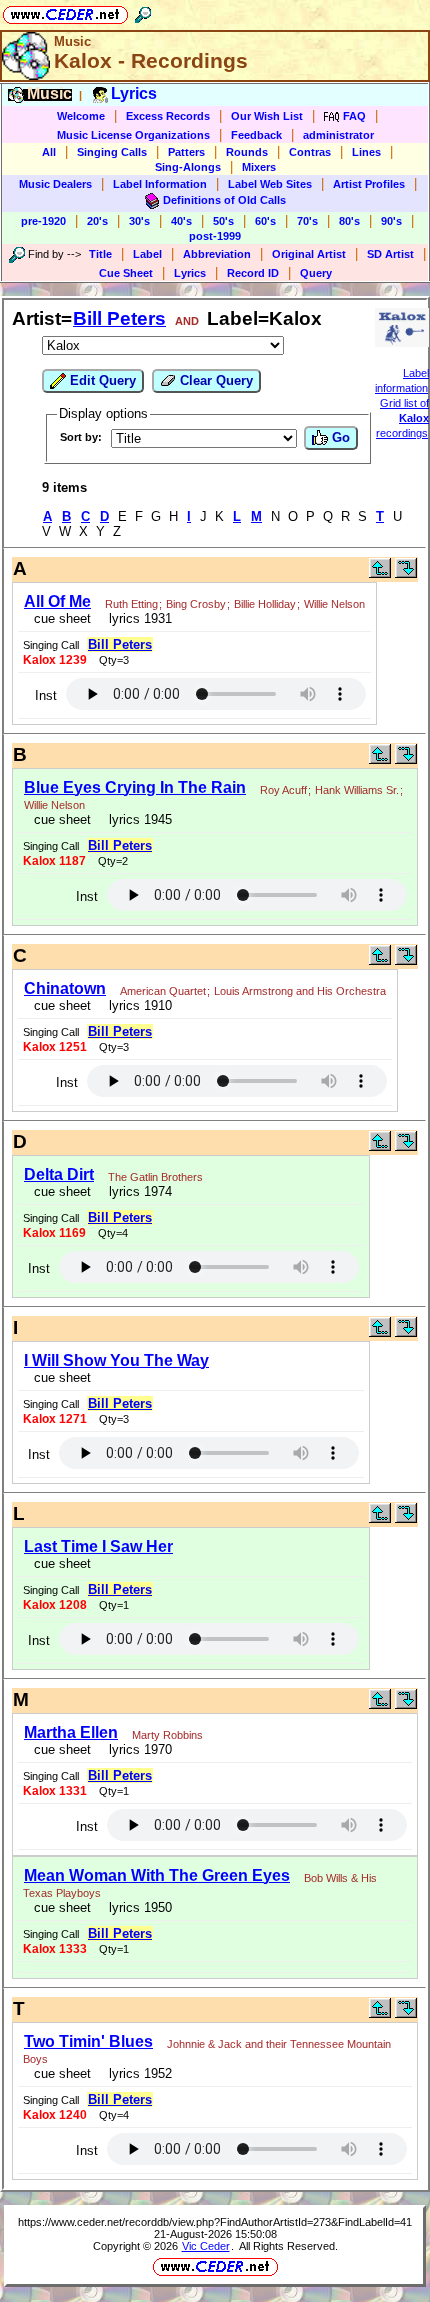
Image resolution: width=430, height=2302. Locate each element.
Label (147, 254)
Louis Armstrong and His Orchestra (300, 991)
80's (349, 221)
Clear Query (214, 380)
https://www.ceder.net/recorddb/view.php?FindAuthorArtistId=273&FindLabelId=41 (215, 2222)
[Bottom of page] (406, 573)
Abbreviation (217, 254)
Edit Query (101, 380)
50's (223, 221)
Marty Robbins (167, 1735)
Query (316, 273)
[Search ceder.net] (143, 11)
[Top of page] (380, 573)
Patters (186, 152)
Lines (366, 152)
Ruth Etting (131, 604)
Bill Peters (119, 318)
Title (100, 254)
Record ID (253, 273)
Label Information (160, 184)
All (49, 152)
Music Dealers (55, 184)
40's (181, 221)
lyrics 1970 (136, 1749)
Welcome (81, 116)
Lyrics (190, 273)
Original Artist (309, 254)
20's (97, 221)
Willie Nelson (334, 604)
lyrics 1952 (136, 2073)
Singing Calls (112, 152)
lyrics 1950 (136, 1907)
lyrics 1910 (136, 1005)
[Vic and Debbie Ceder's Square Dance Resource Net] (65, 11)
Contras (310, 152)
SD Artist (390, 254)
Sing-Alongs (188, 167)
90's (391, 221)
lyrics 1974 (136, 1191)
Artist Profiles (369, 184)
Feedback (256, 135)
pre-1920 (43, 221)
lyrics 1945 (136, 819)
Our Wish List (267, 116)
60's (265, 221)
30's (139, 221)
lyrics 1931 (136, 618)
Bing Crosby (196, 604)
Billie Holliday (265, 604)
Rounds (247, 152)
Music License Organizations (133, 135)
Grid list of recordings (402, 418)
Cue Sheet (126, 273)
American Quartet (163, 991)
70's (307, 221)
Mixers (259, 167)
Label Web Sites (270, 184)
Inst (46, 695)
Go (339, 437)
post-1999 (215, 236)
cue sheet (62, 618)
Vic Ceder (206, 2246)
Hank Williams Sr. (357, 790)
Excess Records (168, 116)
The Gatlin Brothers (155, 1177)
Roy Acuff (283, 790)
